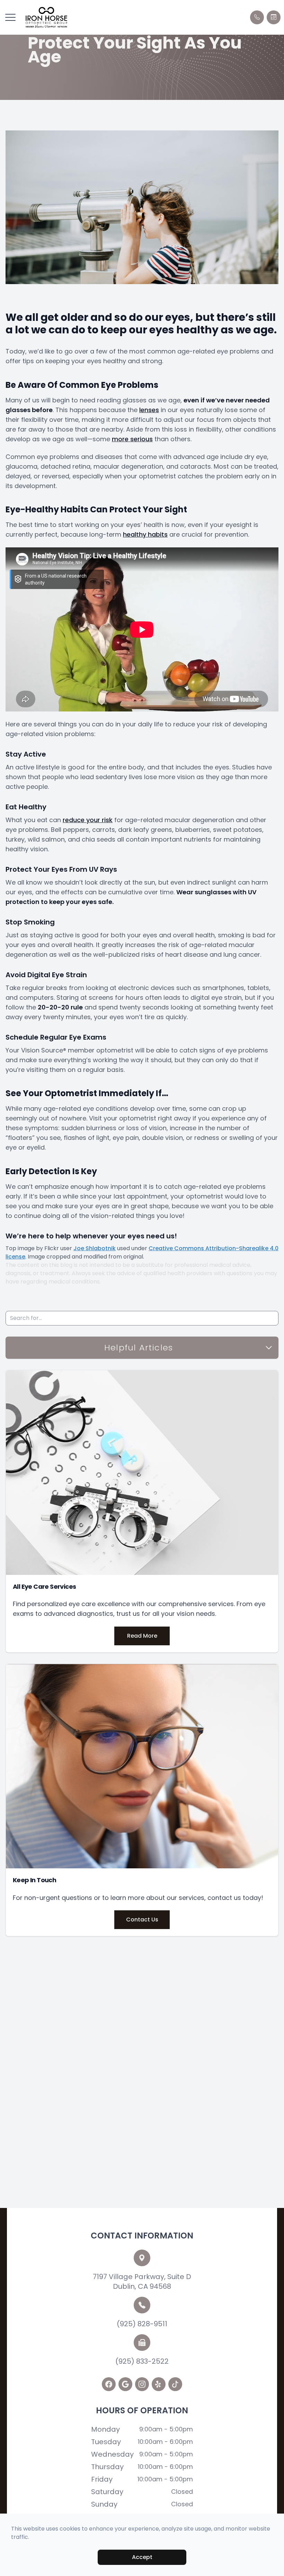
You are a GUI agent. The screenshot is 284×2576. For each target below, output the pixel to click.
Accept (142, 2557)
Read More (142, 1636)
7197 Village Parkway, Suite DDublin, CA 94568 (142, 2281)
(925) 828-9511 (142, 2324)
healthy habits (145, 534)
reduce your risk (88, 820)
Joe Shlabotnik (95, 1248)
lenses (149, 410)
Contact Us (142, 1920)
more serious (132, 439)
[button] (10, 17)
